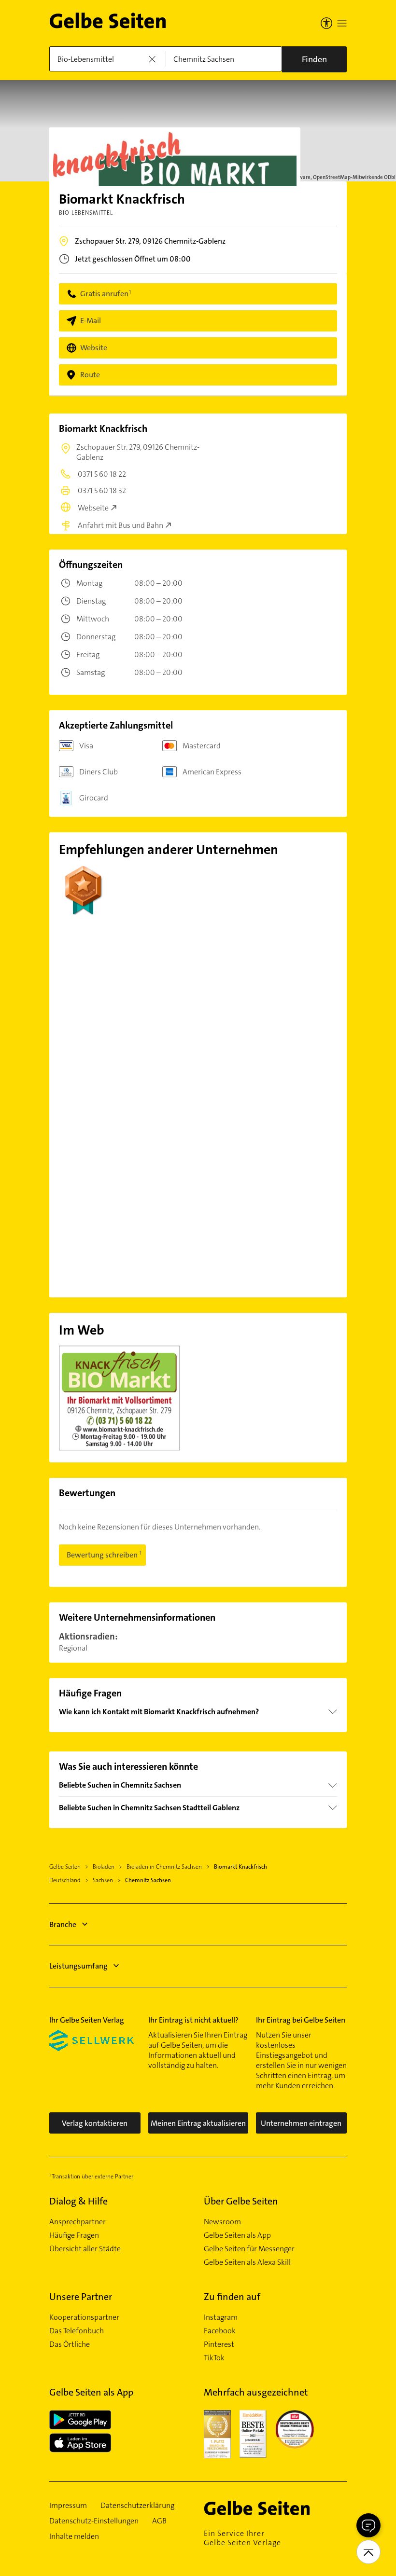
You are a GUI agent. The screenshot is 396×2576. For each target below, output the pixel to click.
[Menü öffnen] (342, 23)
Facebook (220, 2331)
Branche (63, 1924)
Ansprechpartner (78, 2222)
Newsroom (222, 2222)
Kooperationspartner (84, 2317)
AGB (159, 2521)
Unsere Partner (81, 2297)
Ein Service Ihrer (242, 2538)
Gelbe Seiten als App (237, 2235)
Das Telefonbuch (77, 2331)
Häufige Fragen (74, 2235)
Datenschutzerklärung (137, 2506)
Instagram (221, 2317)
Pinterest (219, 2344)
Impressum (68, 2506)
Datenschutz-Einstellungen (94, 2521)
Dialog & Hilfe (78, 2201)
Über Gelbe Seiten (241, 2201)
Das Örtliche (70, 2344)
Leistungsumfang (78, 1966)
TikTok (214, 2358)
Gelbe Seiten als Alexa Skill (247, 2262)
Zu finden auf (232, 2297)
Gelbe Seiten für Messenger (249, 2249)
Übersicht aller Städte (85, 2249)
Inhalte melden (74, 2536)
